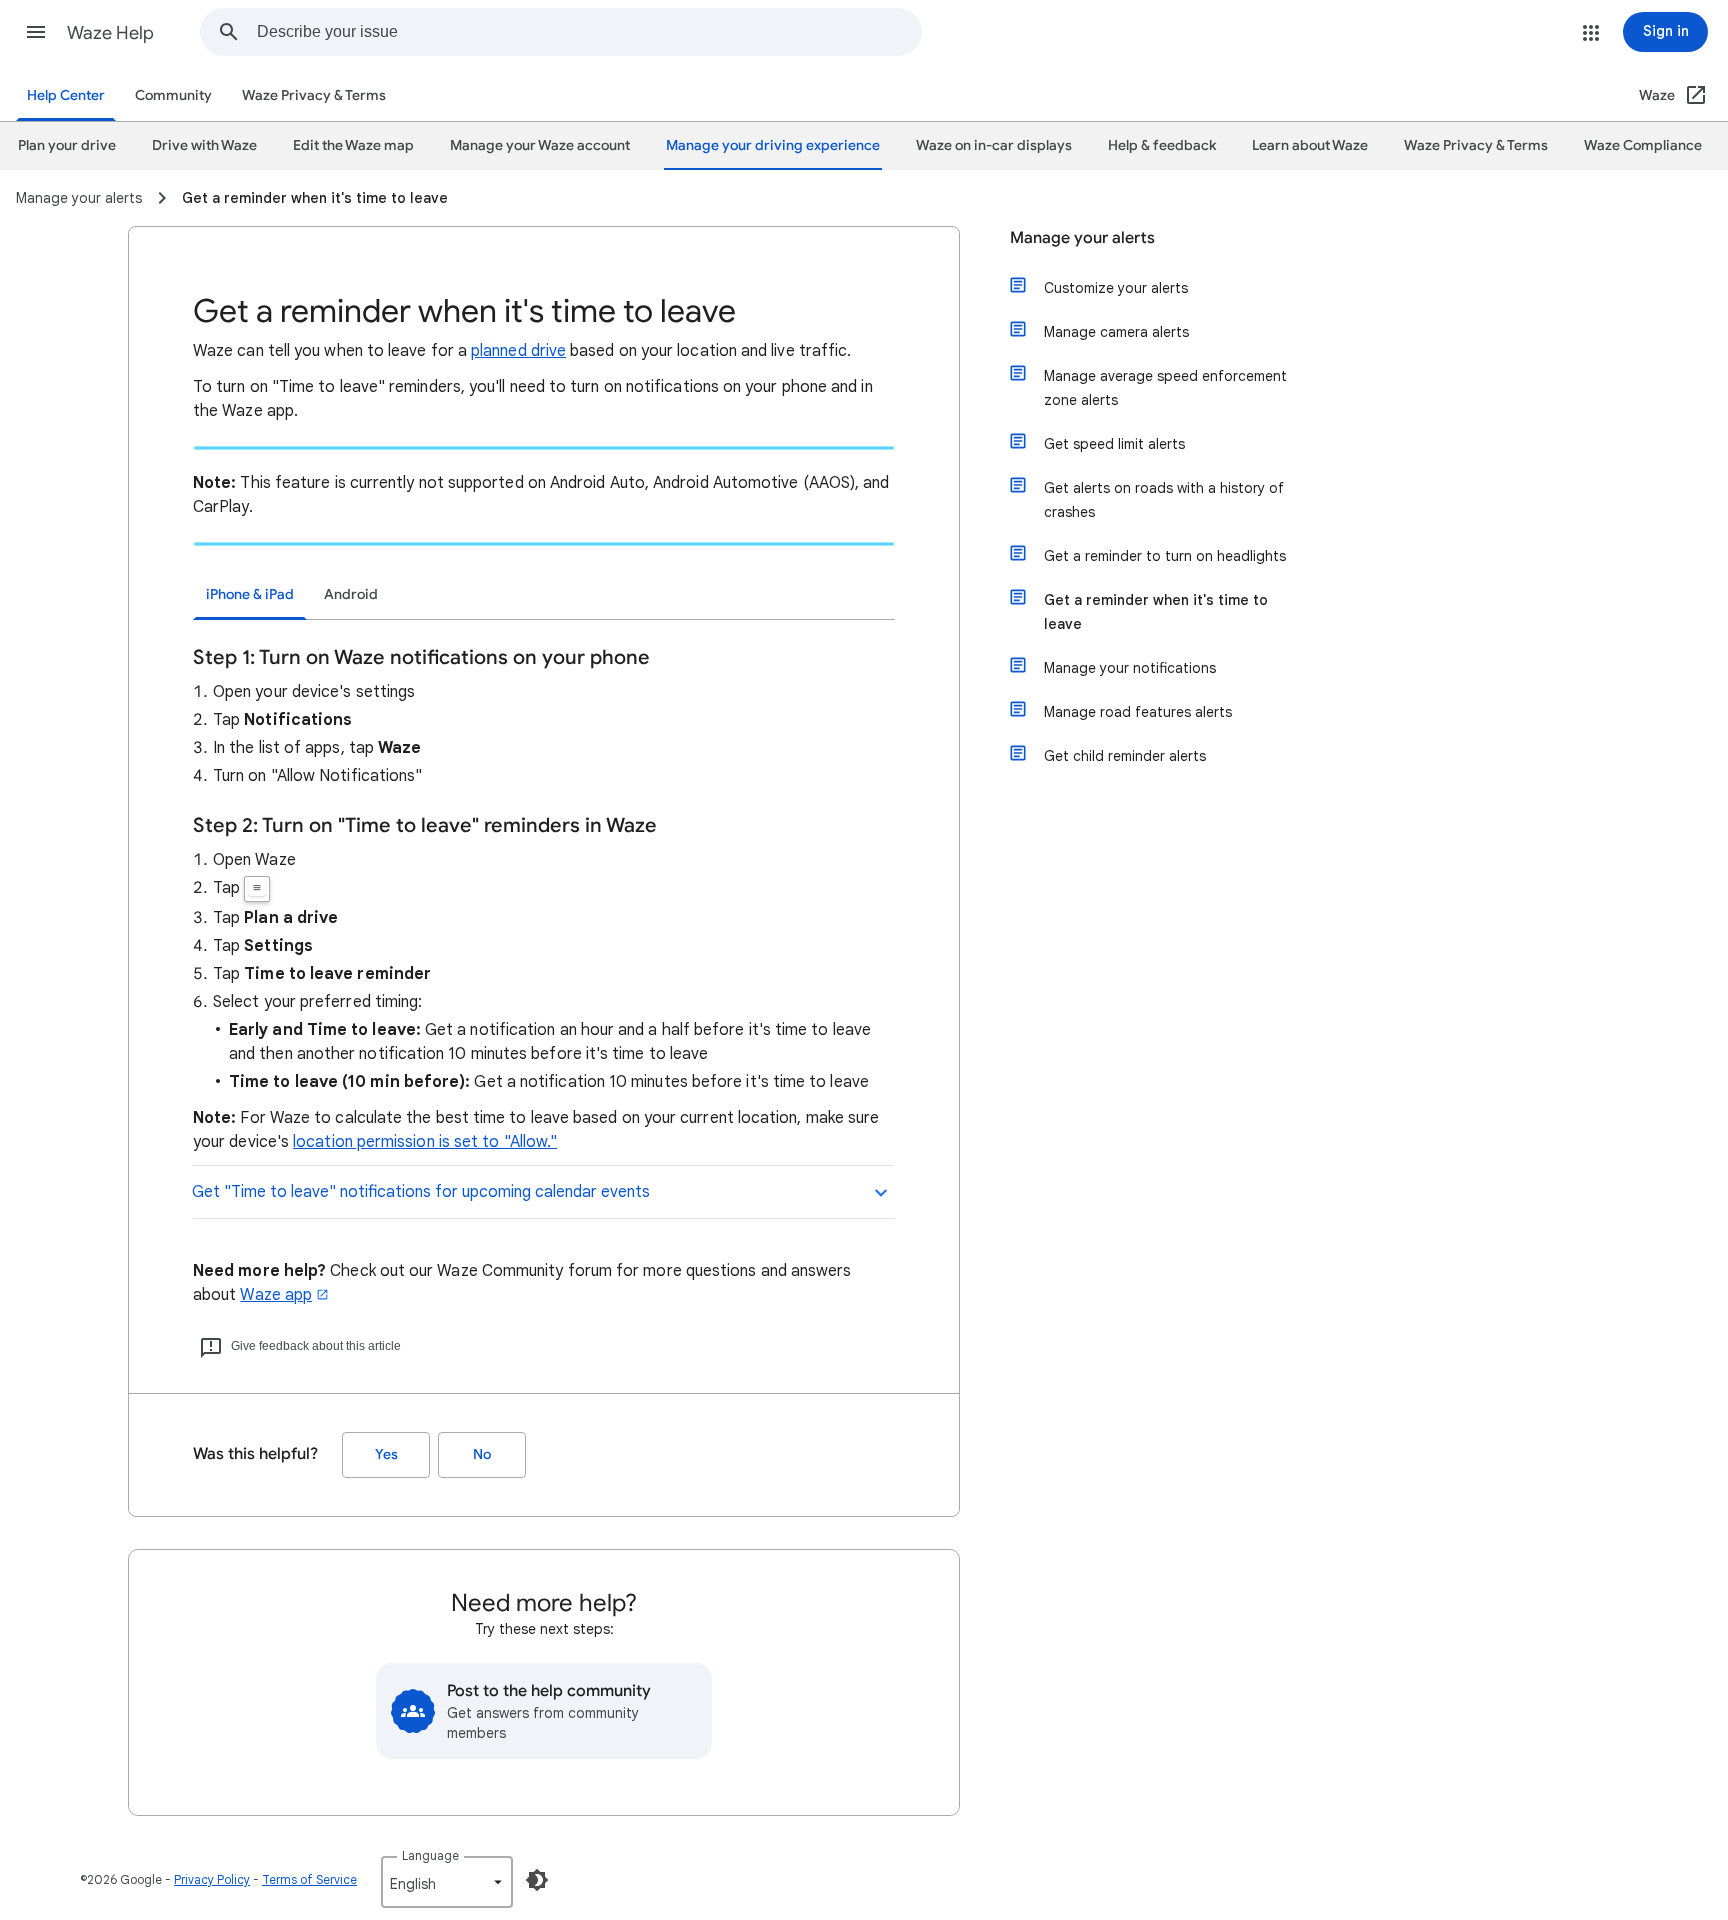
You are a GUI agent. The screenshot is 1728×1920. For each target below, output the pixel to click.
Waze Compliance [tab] (1643, 145)
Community (173, 95)
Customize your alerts (1116, 288)
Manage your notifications (1130, 668)
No (482, 1454)
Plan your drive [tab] (67, 145)
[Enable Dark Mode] (537, 1880)
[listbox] (447, 1882)
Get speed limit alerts (1114, 444)
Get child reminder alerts (1125, 756)
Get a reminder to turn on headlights (1165, 556)
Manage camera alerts (1116, 332)
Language (430, 1855)
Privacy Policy (212, 1879)
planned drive (518, 351)
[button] (36, 32)
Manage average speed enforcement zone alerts (1165, 388)
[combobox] (589, 32)
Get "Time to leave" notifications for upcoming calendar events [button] (421, 1192)
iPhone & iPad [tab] (250, 594)
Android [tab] (351, 594)
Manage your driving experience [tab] (773, 145)
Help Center (66, 95)
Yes (386, 1454)
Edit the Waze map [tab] (353, 145)
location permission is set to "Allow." (425, 1142)
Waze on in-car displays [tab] (994, 145)
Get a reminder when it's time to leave (1156, 612)
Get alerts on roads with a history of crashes (1164, 500)
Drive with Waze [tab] (204, 145)
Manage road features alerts (1138, 712)
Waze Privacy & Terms (314, 95)
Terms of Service (309, 1879)
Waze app (276, 1295)
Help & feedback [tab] (1162, 145)
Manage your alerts (1082, 238)
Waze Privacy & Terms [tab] (1476, 145)
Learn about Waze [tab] (1310, 145)
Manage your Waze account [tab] (540, 145)
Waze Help (110, 33)
